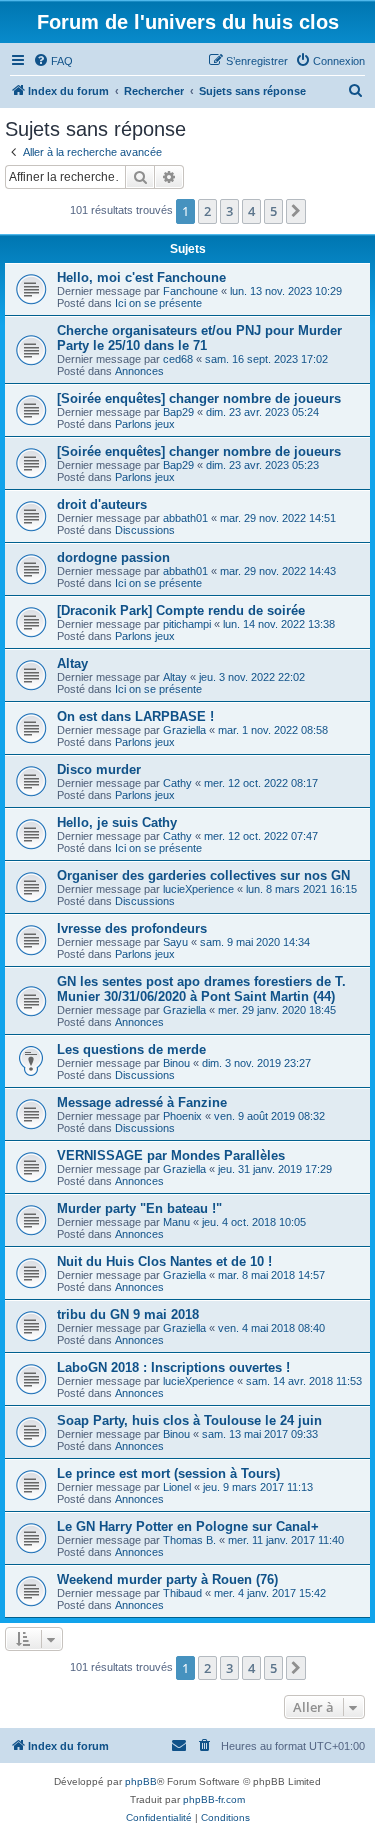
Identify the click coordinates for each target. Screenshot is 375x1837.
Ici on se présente (158, 303)
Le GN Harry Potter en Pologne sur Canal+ (188, 1526)
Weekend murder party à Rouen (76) (167, 1579)
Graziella (184, 730)
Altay (72, 663)
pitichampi (187, 624)
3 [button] (229, 211)
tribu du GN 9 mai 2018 (128, 1314)
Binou (176, 1063)
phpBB (141, 1781)
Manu (176, 1222)
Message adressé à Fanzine (142, 1102)
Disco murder (99, 769)
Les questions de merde (131, 1049)
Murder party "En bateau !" (139, 1208)
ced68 (178, 359)
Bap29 (178, 412)
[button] (296, 211)
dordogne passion (113, 557)
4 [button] (251, 211)
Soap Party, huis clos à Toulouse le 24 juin (189, 1420)
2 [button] (207, 211)
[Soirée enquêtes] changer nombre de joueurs (199, 398)
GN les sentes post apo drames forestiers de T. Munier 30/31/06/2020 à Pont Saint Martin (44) (201, 989)
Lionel (177, 1487)
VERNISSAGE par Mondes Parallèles (171, 1155)
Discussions (145, 530)
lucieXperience (198, 889)
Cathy (177, 783)
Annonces (139, 371)
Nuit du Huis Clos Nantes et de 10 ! (164, 1261)
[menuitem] (53, 61)
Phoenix (182, 1116)
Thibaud (182, 1593)
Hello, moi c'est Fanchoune (141, 277)
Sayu (175, 942)
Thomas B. (189, 1540)
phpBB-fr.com (214, 1799)
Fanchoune (190, 291)
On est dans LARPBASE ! (135, 716)
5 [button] (273, 211)
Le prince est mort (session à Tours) (168, 1473)
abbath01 (185, 518)
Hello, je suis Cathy (117, 822)
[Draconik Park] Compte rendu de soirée (181, 610)
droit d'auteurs (102, 504)
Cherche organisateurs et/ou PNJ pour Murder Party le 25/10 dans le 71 (199, 338)
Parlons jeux (145, 424)
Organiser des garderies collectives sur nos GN (203, 875)
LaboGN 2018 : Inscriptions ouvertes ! (173, 1367)
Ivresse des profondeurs (132, 928)
